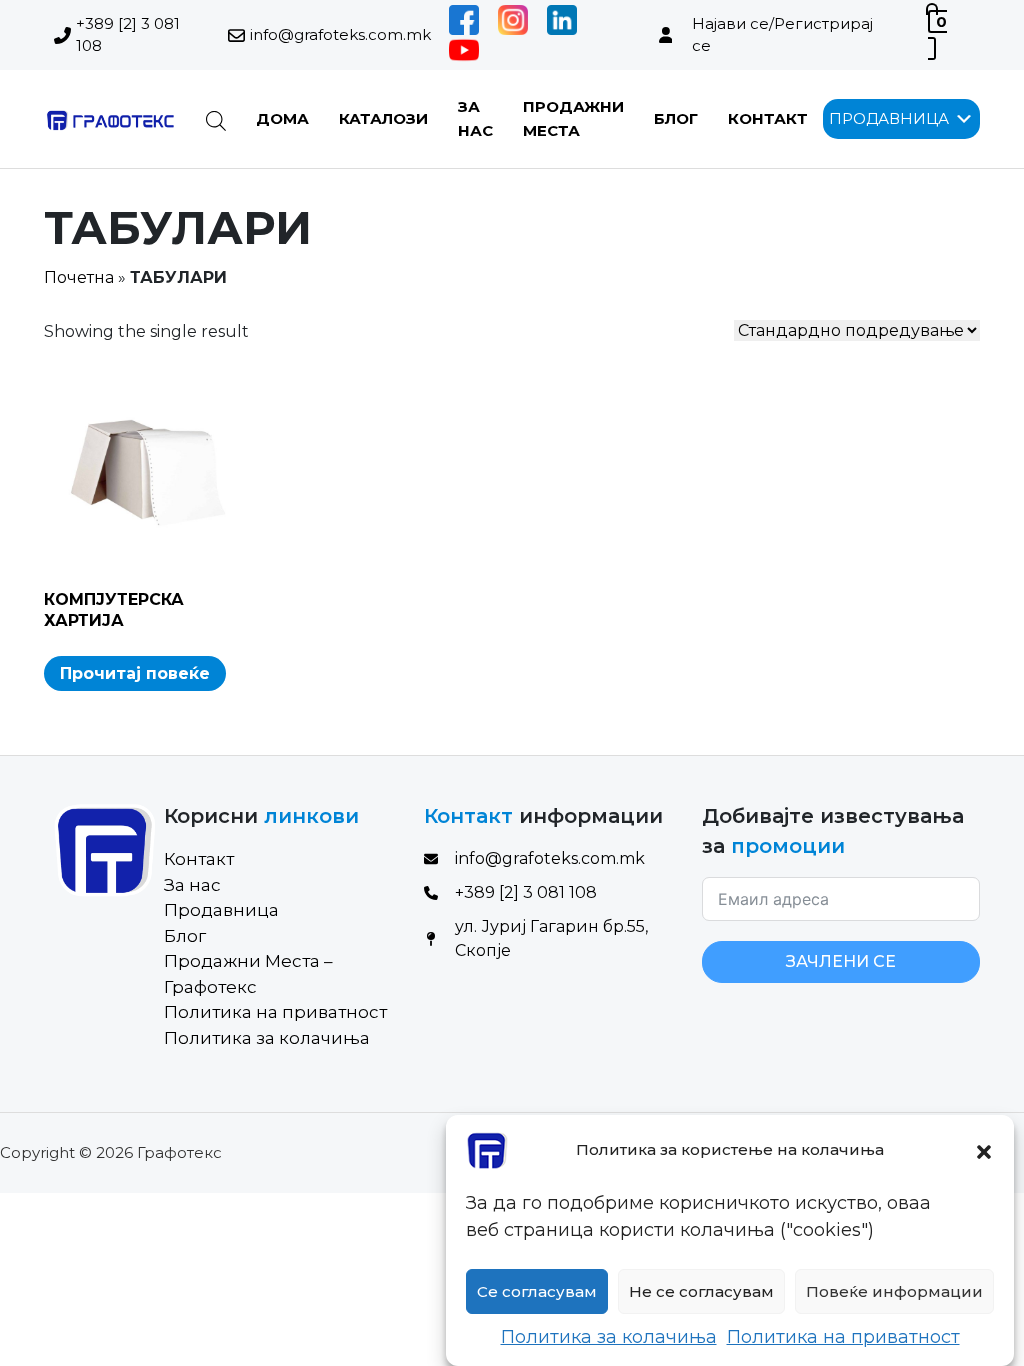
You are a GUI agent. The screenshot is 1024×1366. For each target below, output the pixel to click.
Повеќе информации (894, 1291)
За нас (192, 885)
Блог (676, 118)
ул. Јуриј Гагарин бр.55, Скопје (551, 938)
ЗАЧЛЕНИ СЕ (841, 961)
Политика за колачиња (609, 1337)
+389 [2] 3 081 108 (128, 35)
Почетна (79, 277)
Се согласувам (537, 1291)
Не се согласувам (701, 1291)
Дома (282, 118)
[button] (984, 1150)
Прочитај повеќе (135, 673)
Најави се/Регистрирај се (782, 35)
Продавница (221, 910)
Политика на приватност (843, 1337)
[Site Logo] (109, 119)
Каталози (383, 118)
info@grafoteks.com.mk (340, 34)
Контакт (768, 118)
